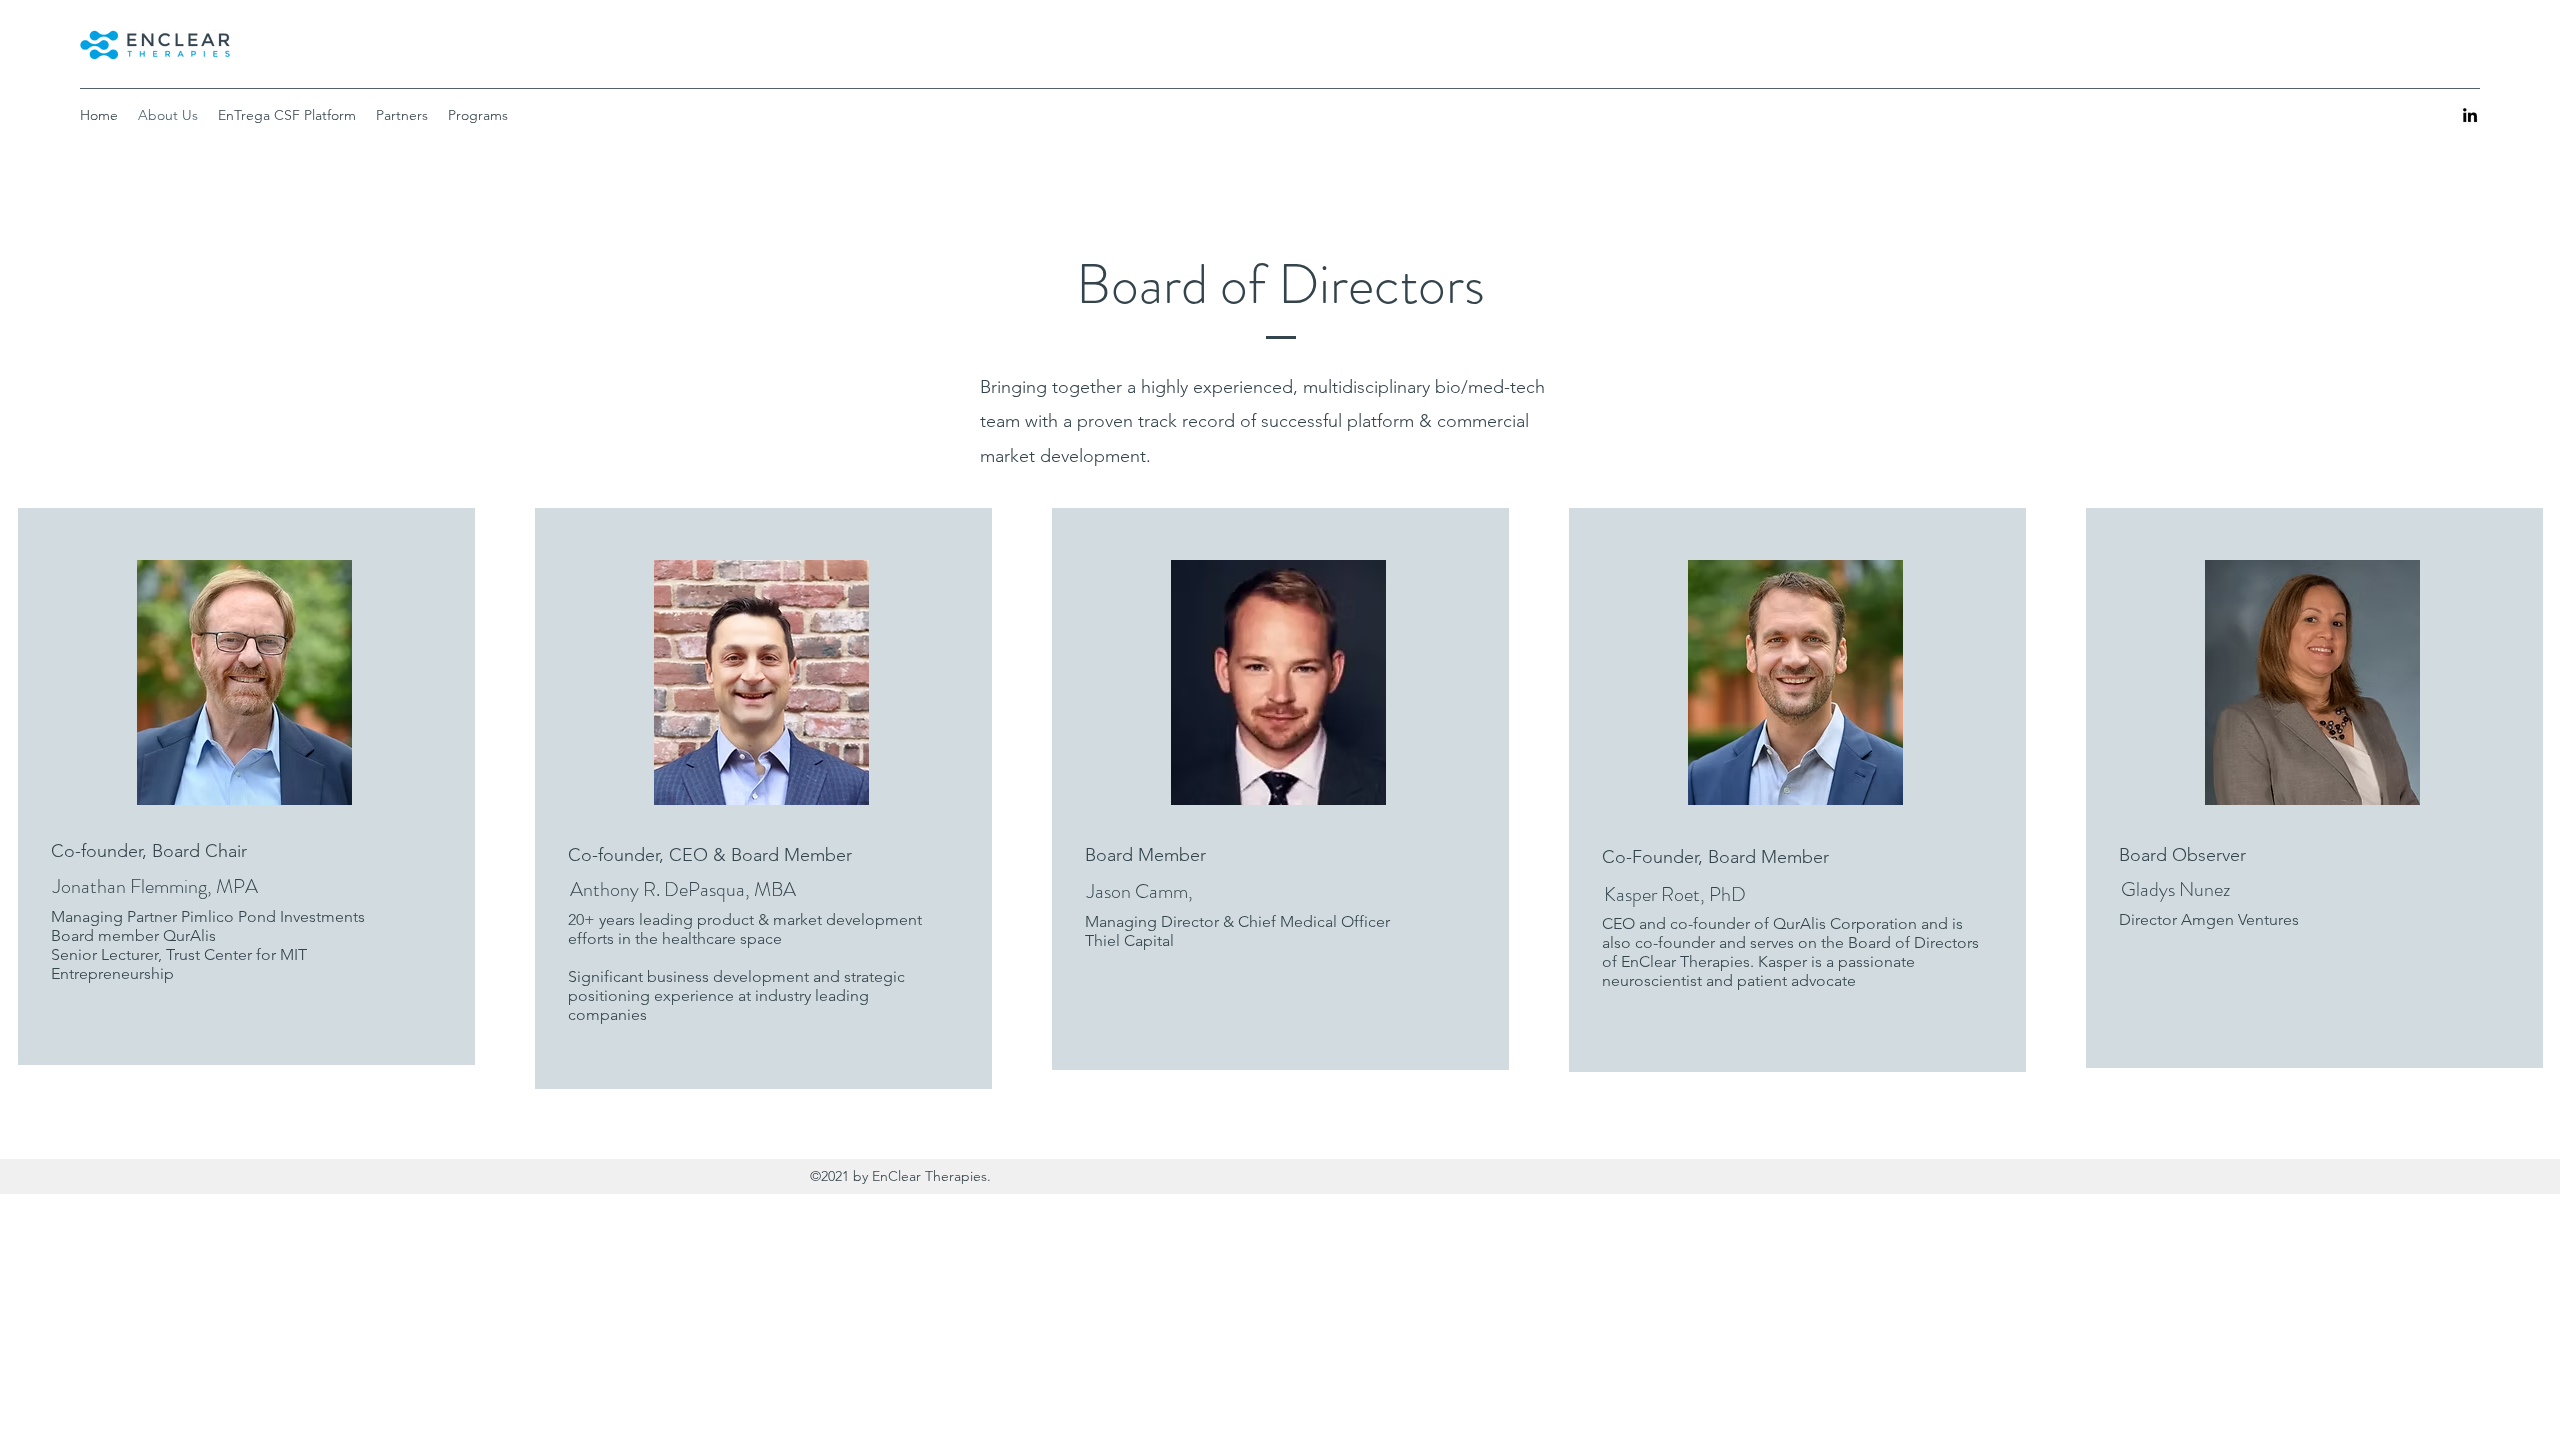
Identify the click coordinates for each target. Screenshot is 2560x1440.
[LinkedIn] (2470, 115)
